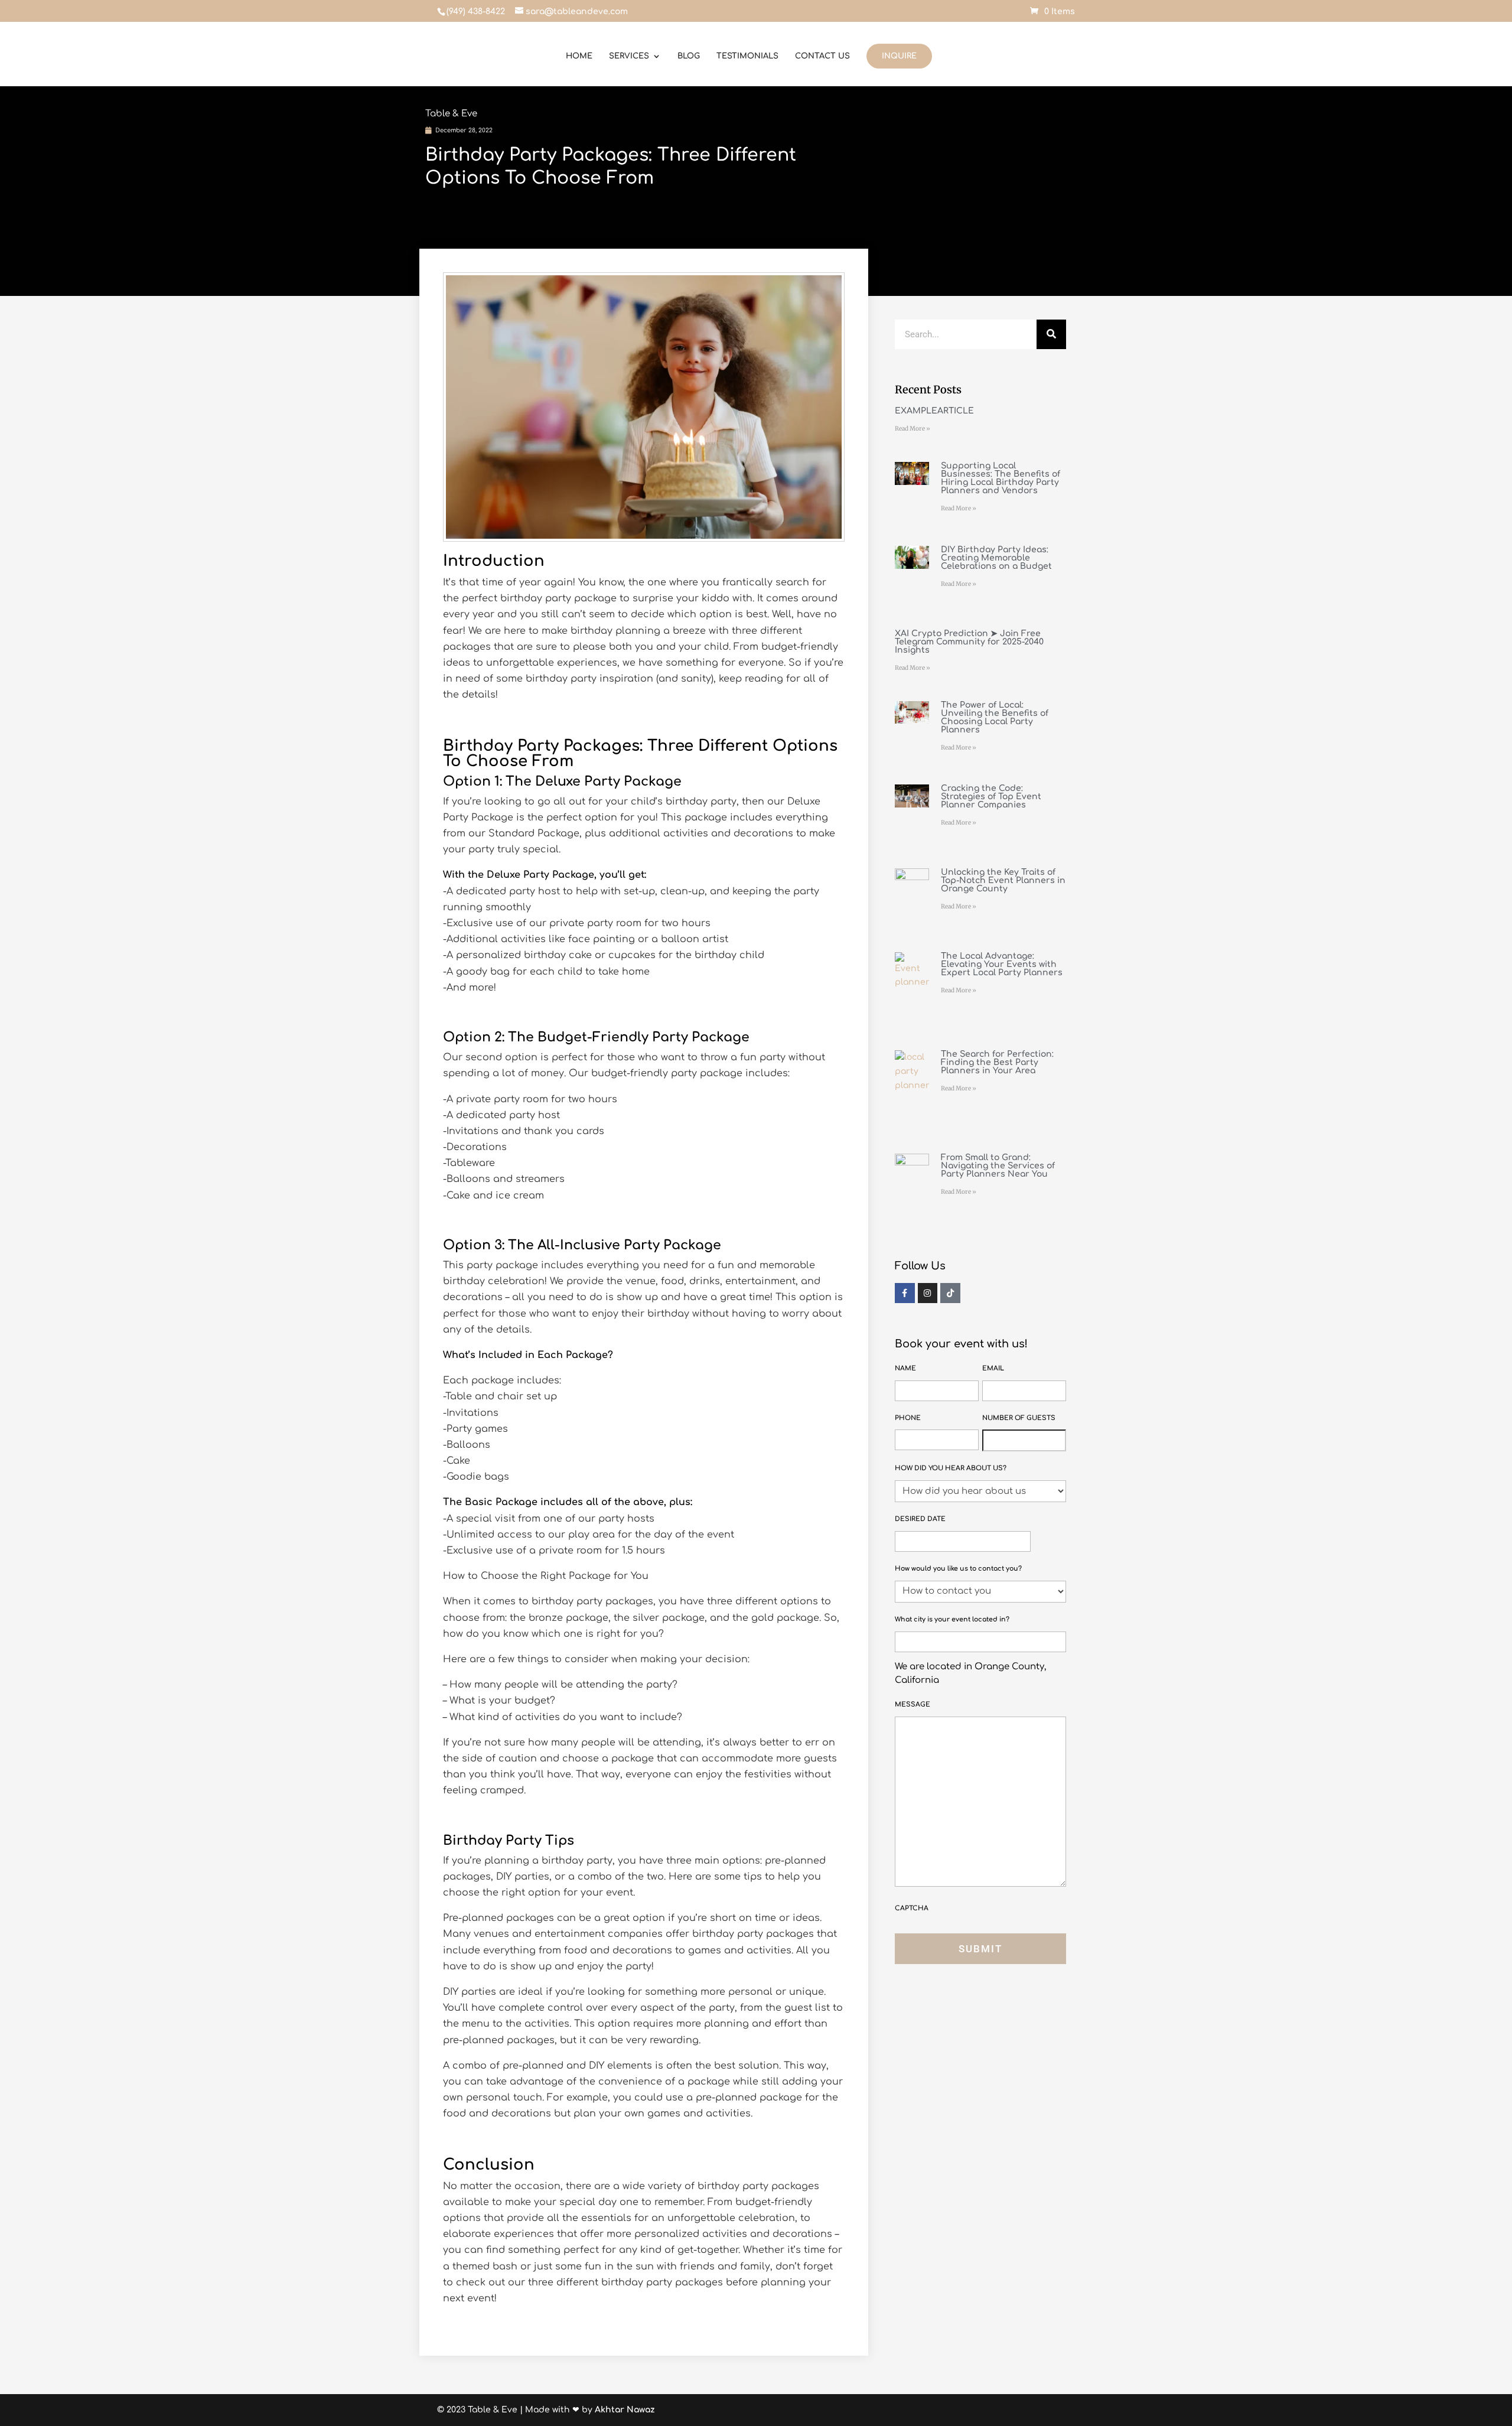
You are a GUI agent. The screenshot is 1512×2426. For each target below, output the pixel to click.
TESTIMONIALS (747, 56)
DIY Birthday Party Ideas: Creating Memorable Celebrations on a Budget (996, 558)
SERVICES (629, 56)
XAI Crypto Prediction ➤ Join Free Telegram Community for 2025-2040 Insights (969, 642)
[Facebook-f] (905, 1293)
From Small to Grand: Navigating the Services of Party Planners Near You (998, 1166)
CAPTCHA (912, 1908)
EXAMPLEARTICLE (934, 411)
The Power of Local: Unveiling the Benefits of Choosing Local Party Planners (995, 717)
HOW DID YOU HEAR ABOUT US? (951, 1468)
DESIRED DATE (920, 1519)
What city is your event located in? (952, 1619)
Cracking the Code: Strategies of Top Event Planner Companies (991, 797)
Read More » (913, 429)
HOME (579, 56)
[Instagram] (928, 1293)
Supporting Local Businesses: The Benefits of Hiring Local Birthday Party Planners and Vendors (1001, 478)
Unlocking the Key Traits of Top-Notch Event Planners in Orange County (1003, 880)
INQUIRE (899, 56)
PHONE (908, 1418)
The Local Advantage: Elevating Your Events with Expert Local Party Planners (1002, 964)
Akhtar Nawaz (625, 2410)
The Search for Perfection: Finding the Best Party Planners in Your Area (997, 1062)
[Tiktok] (950, 1293)
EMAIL (993, 1368)
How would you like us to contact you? (958, 1569)
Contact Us (822, 56)
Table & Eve (451, 114)
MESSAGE (913, 1704)
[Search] (1051, 334)
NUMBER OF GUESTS (1019, 1418)
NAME (905, 1368)
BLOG (689, 56)
